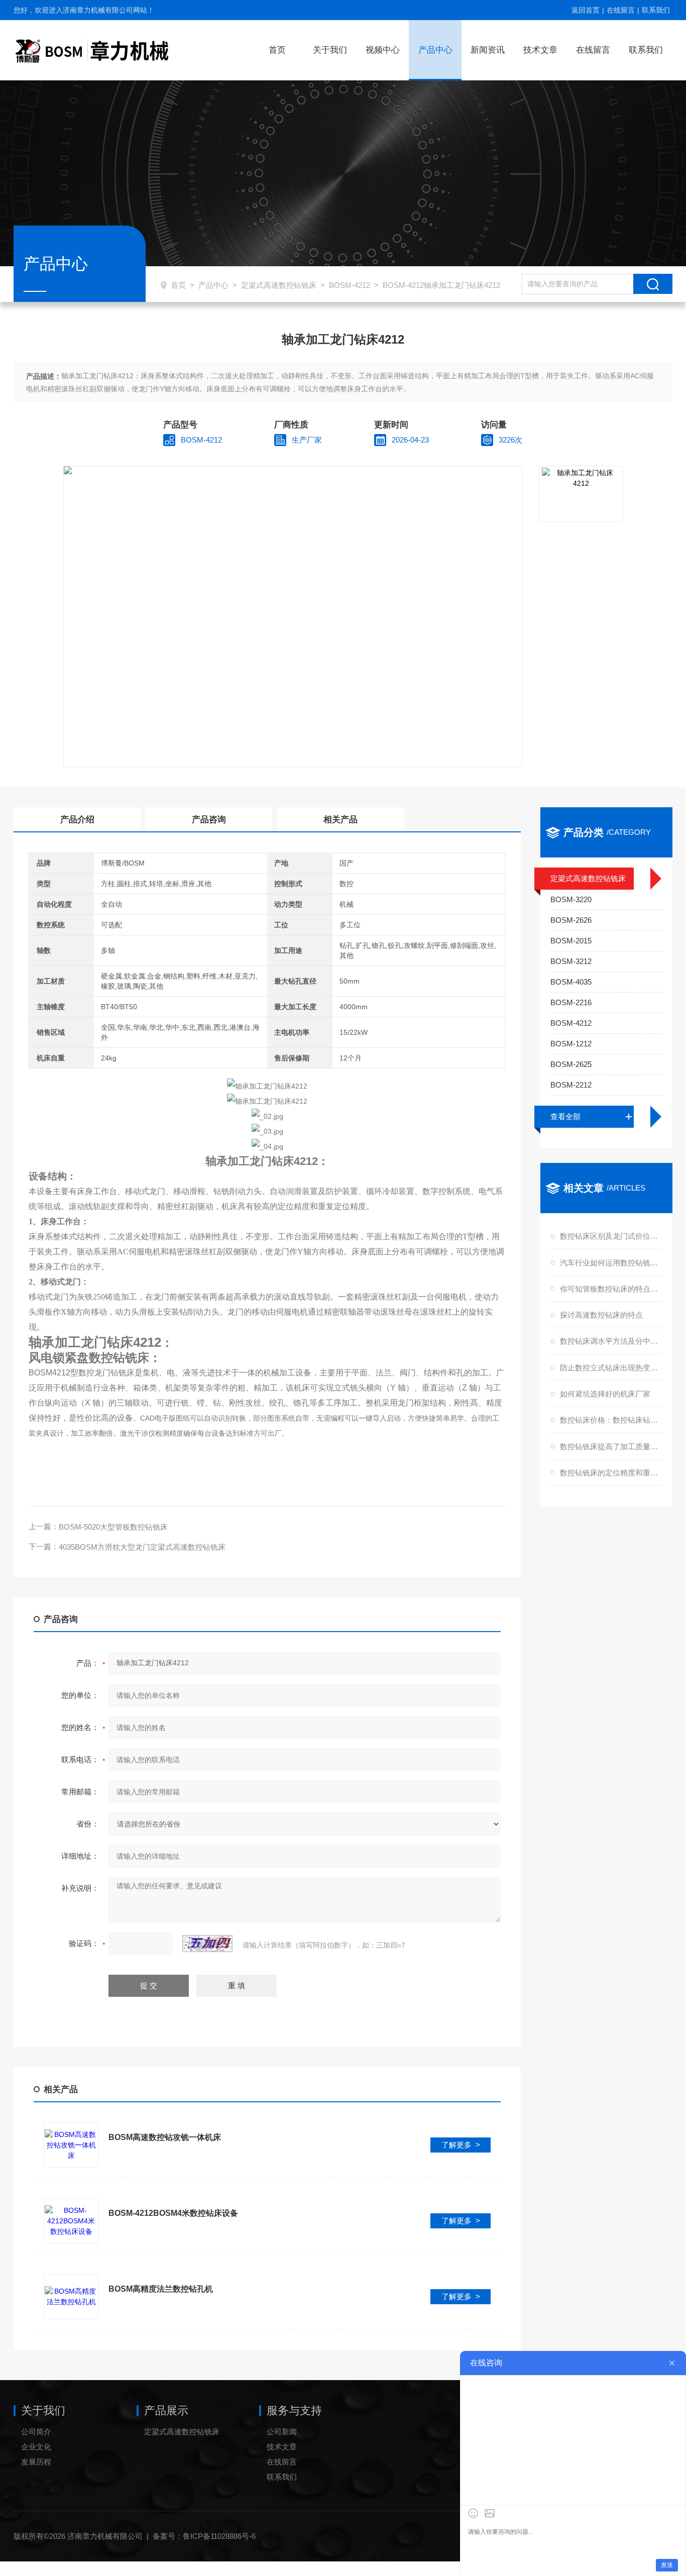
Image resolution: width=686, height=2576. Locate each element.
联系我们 (656, 10)
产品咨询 (209, 820)
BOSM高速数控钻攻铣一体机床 (165, 2137)
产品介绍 (77, 820)
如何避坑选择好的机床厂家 (605, 1394)
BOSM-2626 (571, 920)
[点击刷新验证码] (207, 1944)
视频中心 (383, 50)
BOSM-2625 (571, 1064)
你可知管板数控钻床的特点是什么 (610, 1289)
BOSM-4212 (350, 285)
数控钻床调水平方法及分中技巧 (610, 1341)
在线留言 (621, 10)
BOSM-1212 (571, 1044)
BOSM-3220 (571, 899)
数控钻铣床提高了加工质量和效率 (610, 1446)
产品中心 (435, 50)
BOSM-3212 (571, 961)
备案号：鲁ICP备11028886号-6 (204, 2536)
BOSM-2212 (571, 1085)
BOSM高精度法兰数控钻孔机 (161, 2289)
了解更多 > (461, 2145)
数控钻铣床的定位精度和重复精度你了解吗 (610, 1473)
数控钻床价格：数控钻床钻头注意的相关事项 (610, 1420)
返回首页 (586, 10)
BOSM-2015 (571, 941)
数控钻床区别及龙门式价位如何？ (610, 1236)
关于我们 (330, 50)
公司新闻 (282, 2432)
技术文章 (540, 50)
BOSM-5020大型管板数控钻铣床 (113, 1527)
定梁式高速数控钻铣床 (279, 285)
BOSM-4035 (571, 982)
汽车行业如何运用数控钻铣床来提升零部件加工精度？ (610, 1263)
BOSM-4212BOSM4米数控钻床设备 (173, 2213)
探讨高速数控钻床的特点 (601, 1315)
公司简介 (36, 2432)
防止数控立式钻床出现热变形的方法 (610, 1368)
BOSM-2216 (571, 1002)
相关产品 (340, 820)
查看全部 (565, 1116)
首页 (277, 50)
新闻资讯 (488, 50)
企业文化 (36, 2447)
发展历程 (36, 2462)
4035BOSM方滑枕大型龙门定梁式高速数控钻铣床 (142, 1547)
